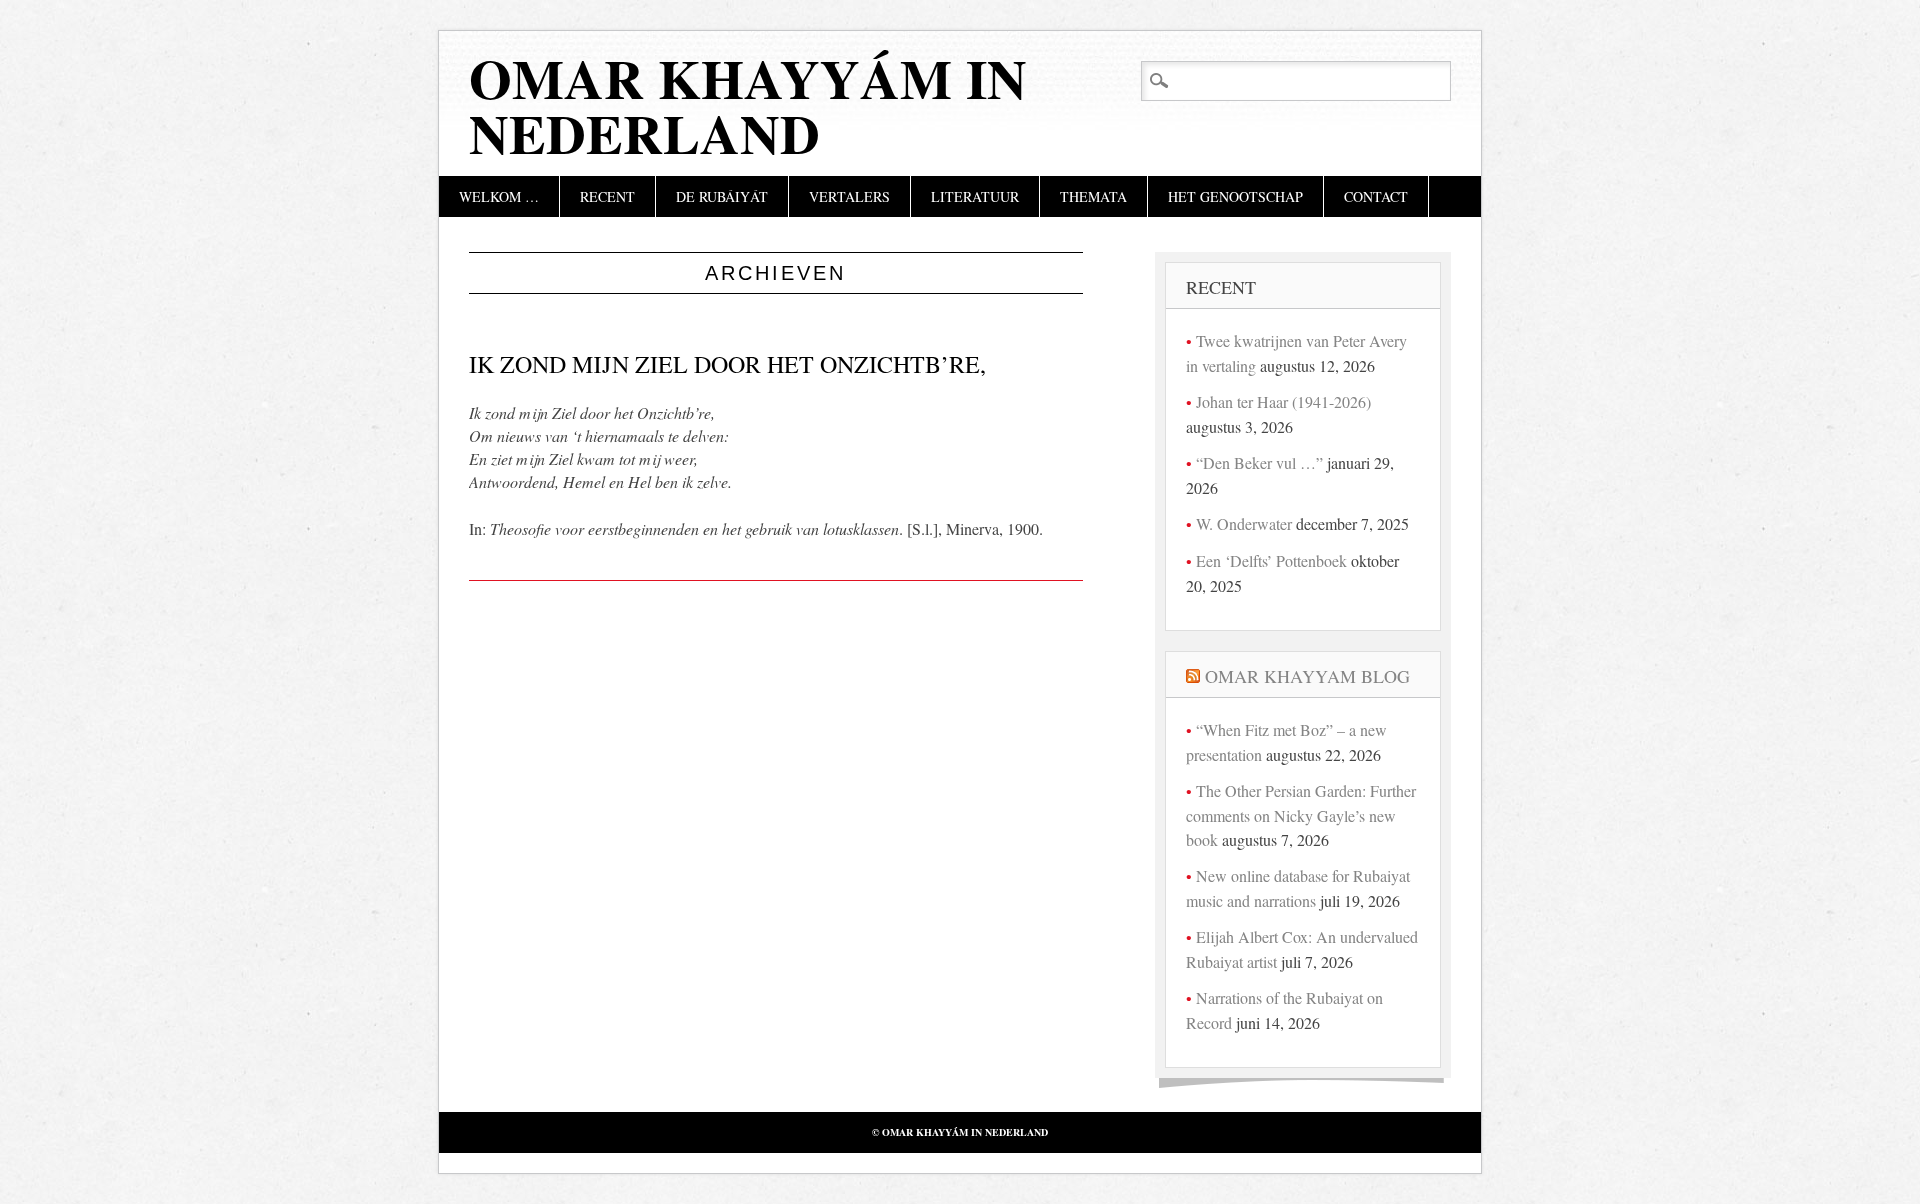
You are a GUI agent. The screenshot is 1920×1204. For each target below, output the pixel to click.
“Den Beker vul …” (1259, 462)
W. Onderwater (1244, 523)
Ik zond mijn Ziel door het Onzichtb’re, (727, 364)
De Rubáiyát (722, 196)
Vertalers (849, 196)
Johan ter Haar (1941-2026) (1283, 401)
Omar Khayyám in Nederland (748, 105)
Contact (1376, 196)
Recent (607, 196)
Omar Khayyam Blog (1307, 676)
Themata (1093, 196)
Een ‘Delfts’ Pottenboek (1271, 560)
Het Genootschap (1235, 196)
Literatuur (975, 196)
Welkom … (499, 196)
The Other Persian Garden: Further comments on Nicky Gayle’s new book (1301, 815)
